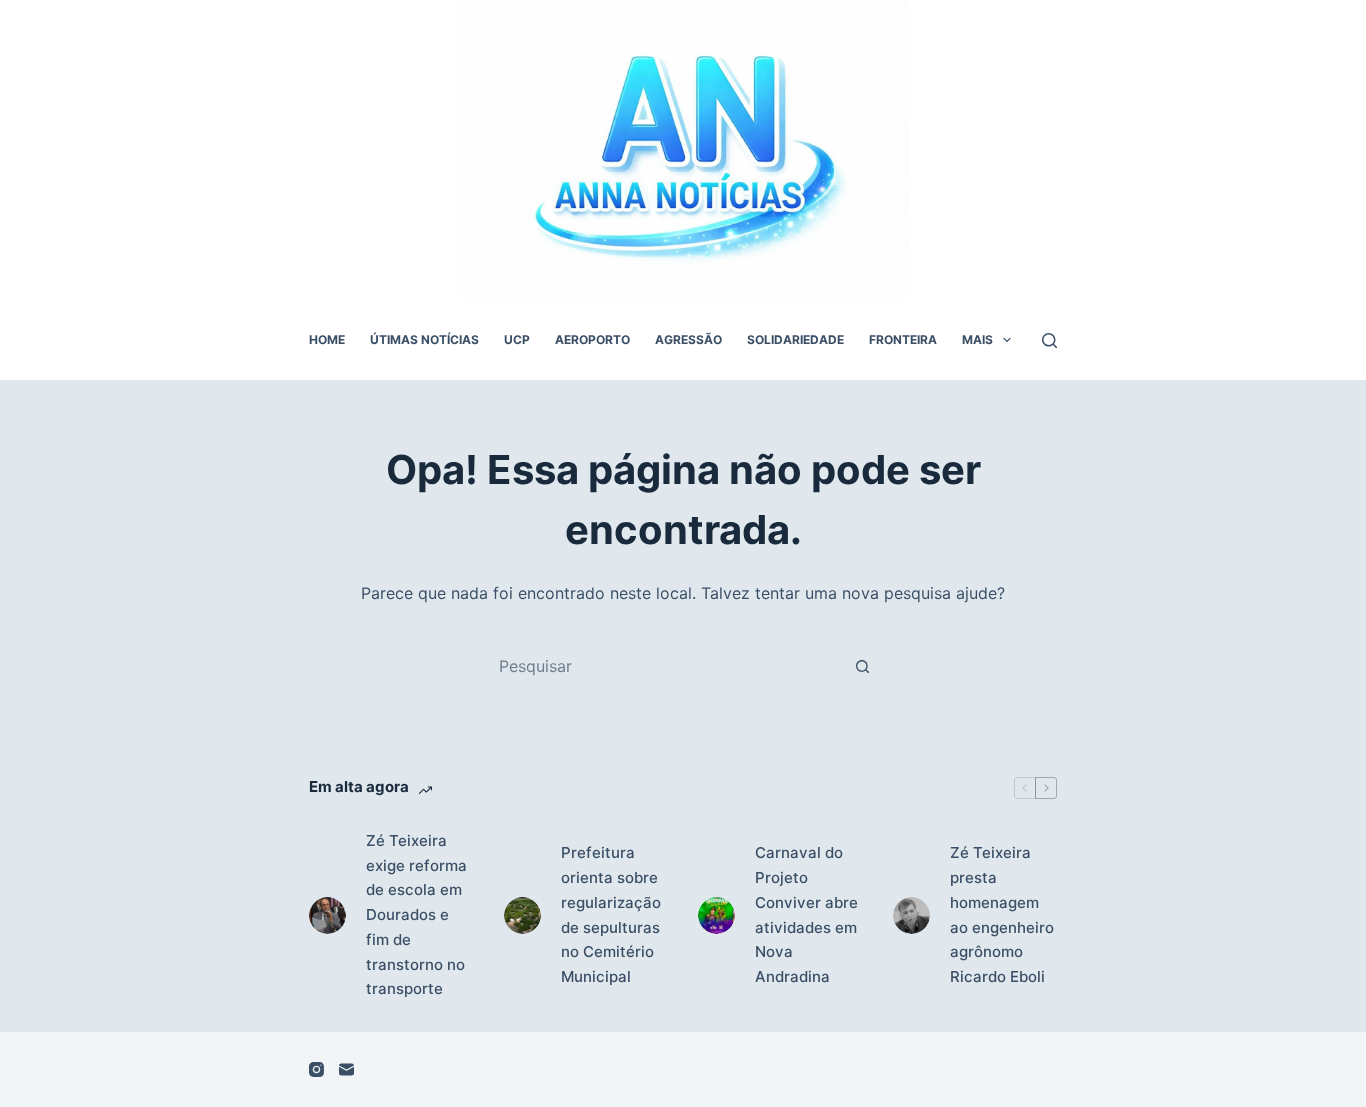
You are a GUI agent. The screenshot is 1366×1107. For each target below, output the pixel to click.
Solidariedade (795, 339)
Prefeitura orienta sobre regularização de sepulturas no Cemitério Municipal (611, 914)
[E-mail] (346, 1069)
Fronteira (903, 339)
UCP (517, 339)
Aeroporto (592, 339)
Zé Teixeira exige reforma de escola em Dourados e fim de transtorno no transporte (416, 915)
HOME (327, 339)
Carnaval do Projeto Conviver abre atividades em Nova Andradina (806, 914)
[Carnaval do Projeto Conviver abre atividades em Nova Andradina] (716, 915)
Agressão (688, 339)
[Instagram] (316, 1069)
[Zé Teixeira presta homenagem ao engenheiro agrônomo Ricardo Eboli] (911, 915)
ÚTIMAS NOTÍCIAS (424, 339)
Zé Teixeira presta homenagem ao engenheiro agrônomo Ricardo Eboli (1002, 914)
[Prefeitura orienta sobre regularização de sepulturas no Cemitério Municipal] (522, 915)
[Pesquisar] (1049, 340)
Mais (977, 339)
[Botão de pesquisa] (862, 666)
